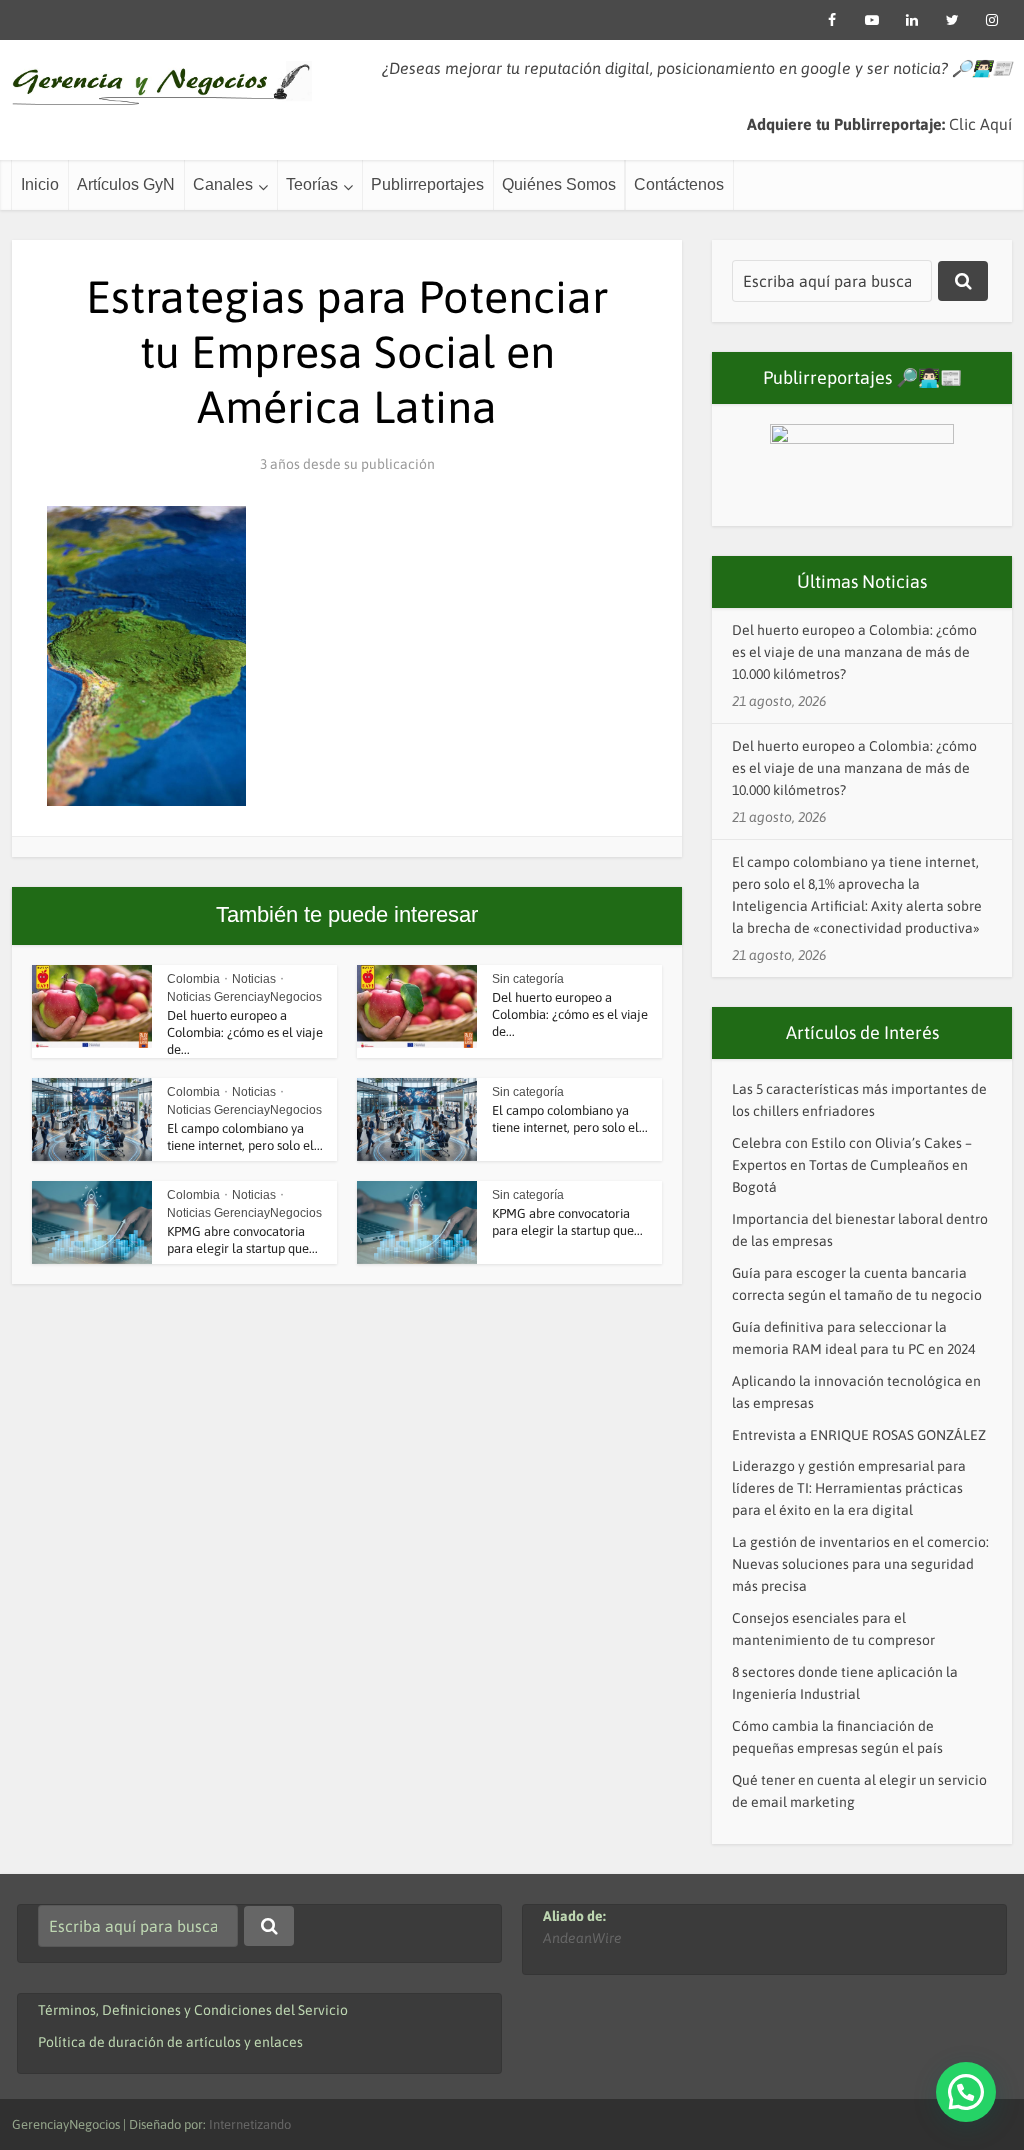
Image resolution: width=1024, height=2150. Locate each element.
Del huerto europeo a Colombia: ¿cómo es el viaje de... (245, 1032)
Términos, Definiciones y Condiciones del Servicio (193, 2010)
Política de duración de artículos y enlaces (170, 2042)
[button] (966, 2092)
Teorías (312, 184)
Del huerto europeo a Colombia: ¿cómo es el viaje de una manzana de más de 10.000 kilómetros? (854, 652)
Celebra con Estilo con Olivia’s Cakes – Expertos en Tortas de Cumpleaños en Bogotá (852, 1165)
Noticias (254, 979)
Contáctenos (679, 184)
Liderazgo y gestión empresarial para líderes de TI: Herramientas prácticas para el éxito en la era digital (849, 1488)
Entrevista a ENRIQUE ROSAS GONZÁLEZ (859, 1435)
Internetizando (250, 2124)
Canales (223, 184)
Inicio (40, 184)
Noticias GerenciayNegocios (244, 997)
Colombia (193, 979)
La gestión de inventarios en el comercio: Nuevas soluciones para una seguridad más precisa (860, 1564)
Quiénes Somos (559, 184)
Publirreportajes (427, 184)
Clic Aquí (980, 124)
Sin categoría (528, 979)
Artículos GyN (126, 184)
